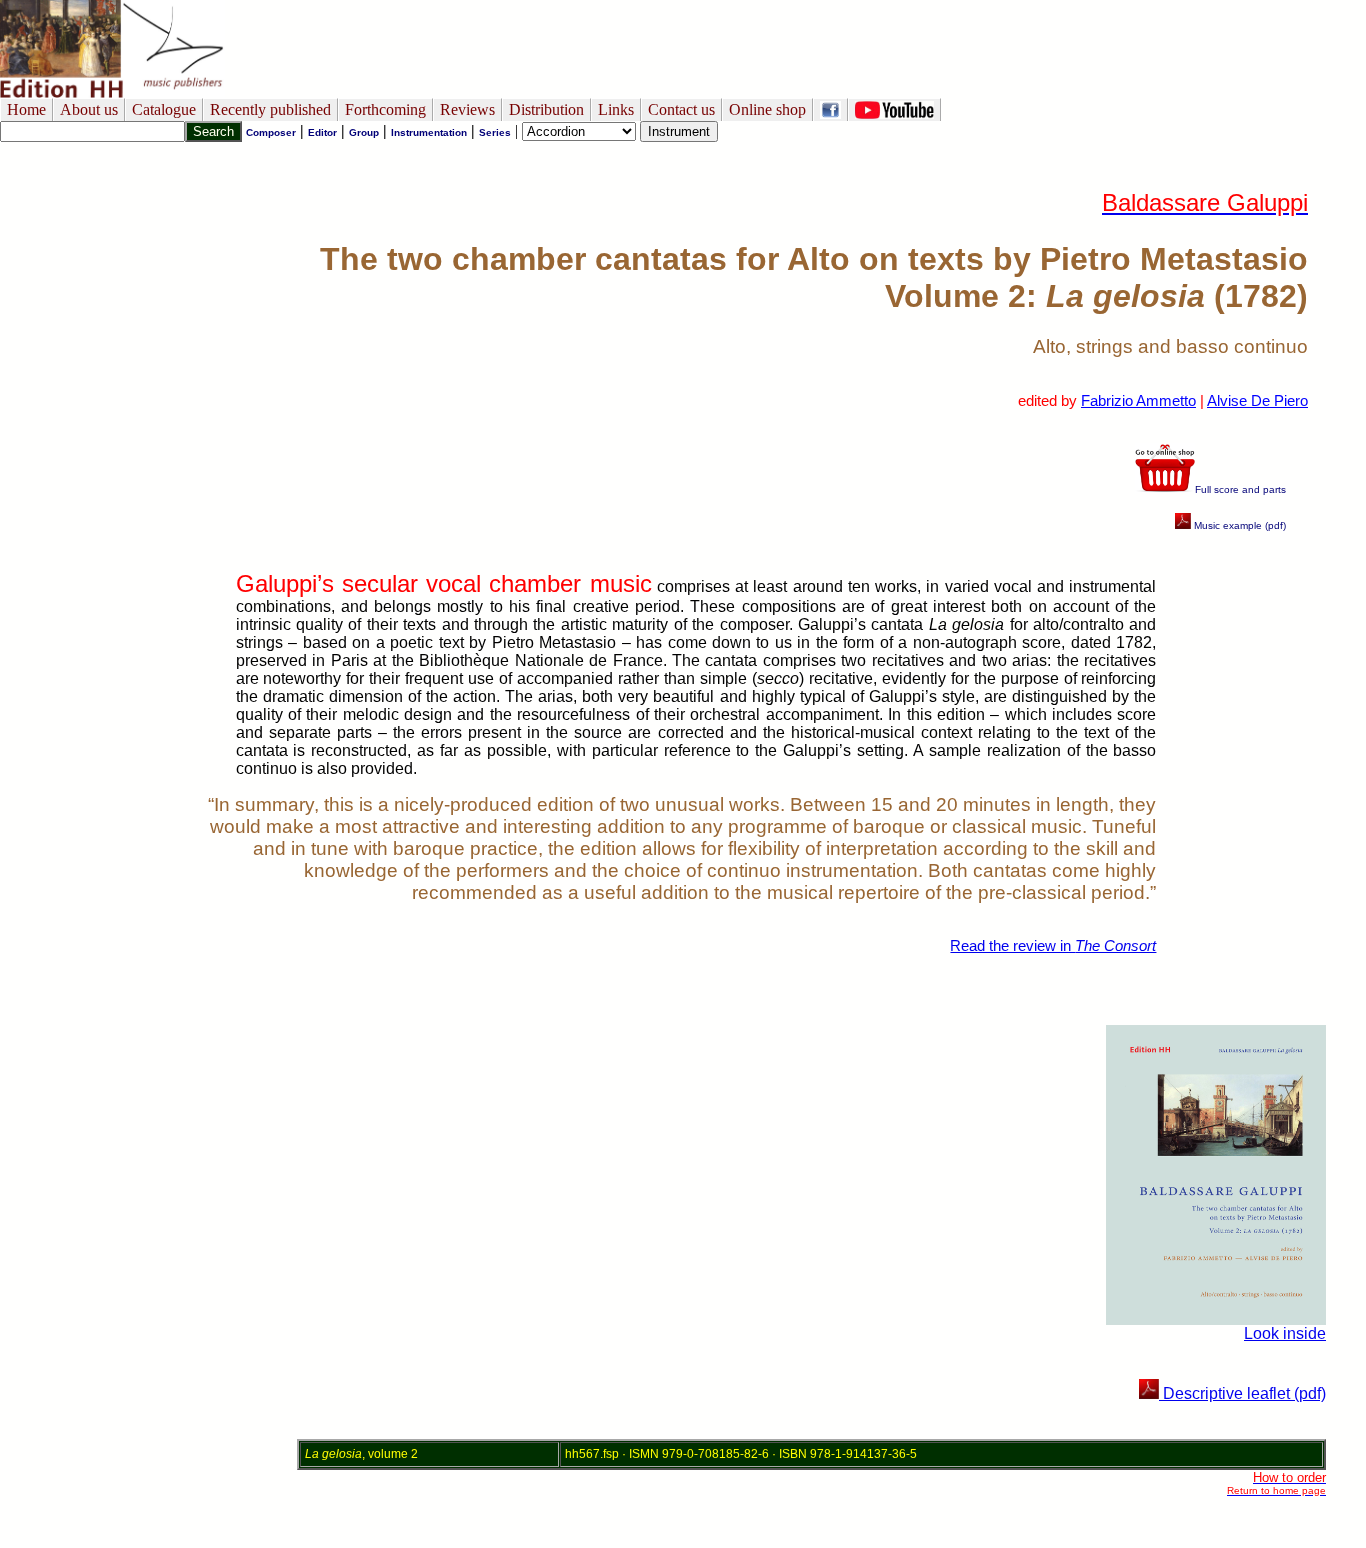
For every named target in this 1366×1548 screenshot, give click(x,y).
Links (616, 109)
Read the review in (1053, 946)
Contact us (681, 109)
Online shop (767, 109)
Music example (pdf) (1238, 525)
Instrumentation (429, 132)
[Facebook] (830, 109)
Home (26, 109)
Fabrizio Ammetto (1138, 401)
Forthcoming (385, 109)
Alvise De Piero (1257, 401)
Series (495, 132)
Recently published (270, 109)
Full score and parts (1240, 489)
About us (89, 109)
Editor (322, 132)
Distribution (546, 109)
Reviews (467, 109)
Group (364, 132)
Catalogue (164, 109)
